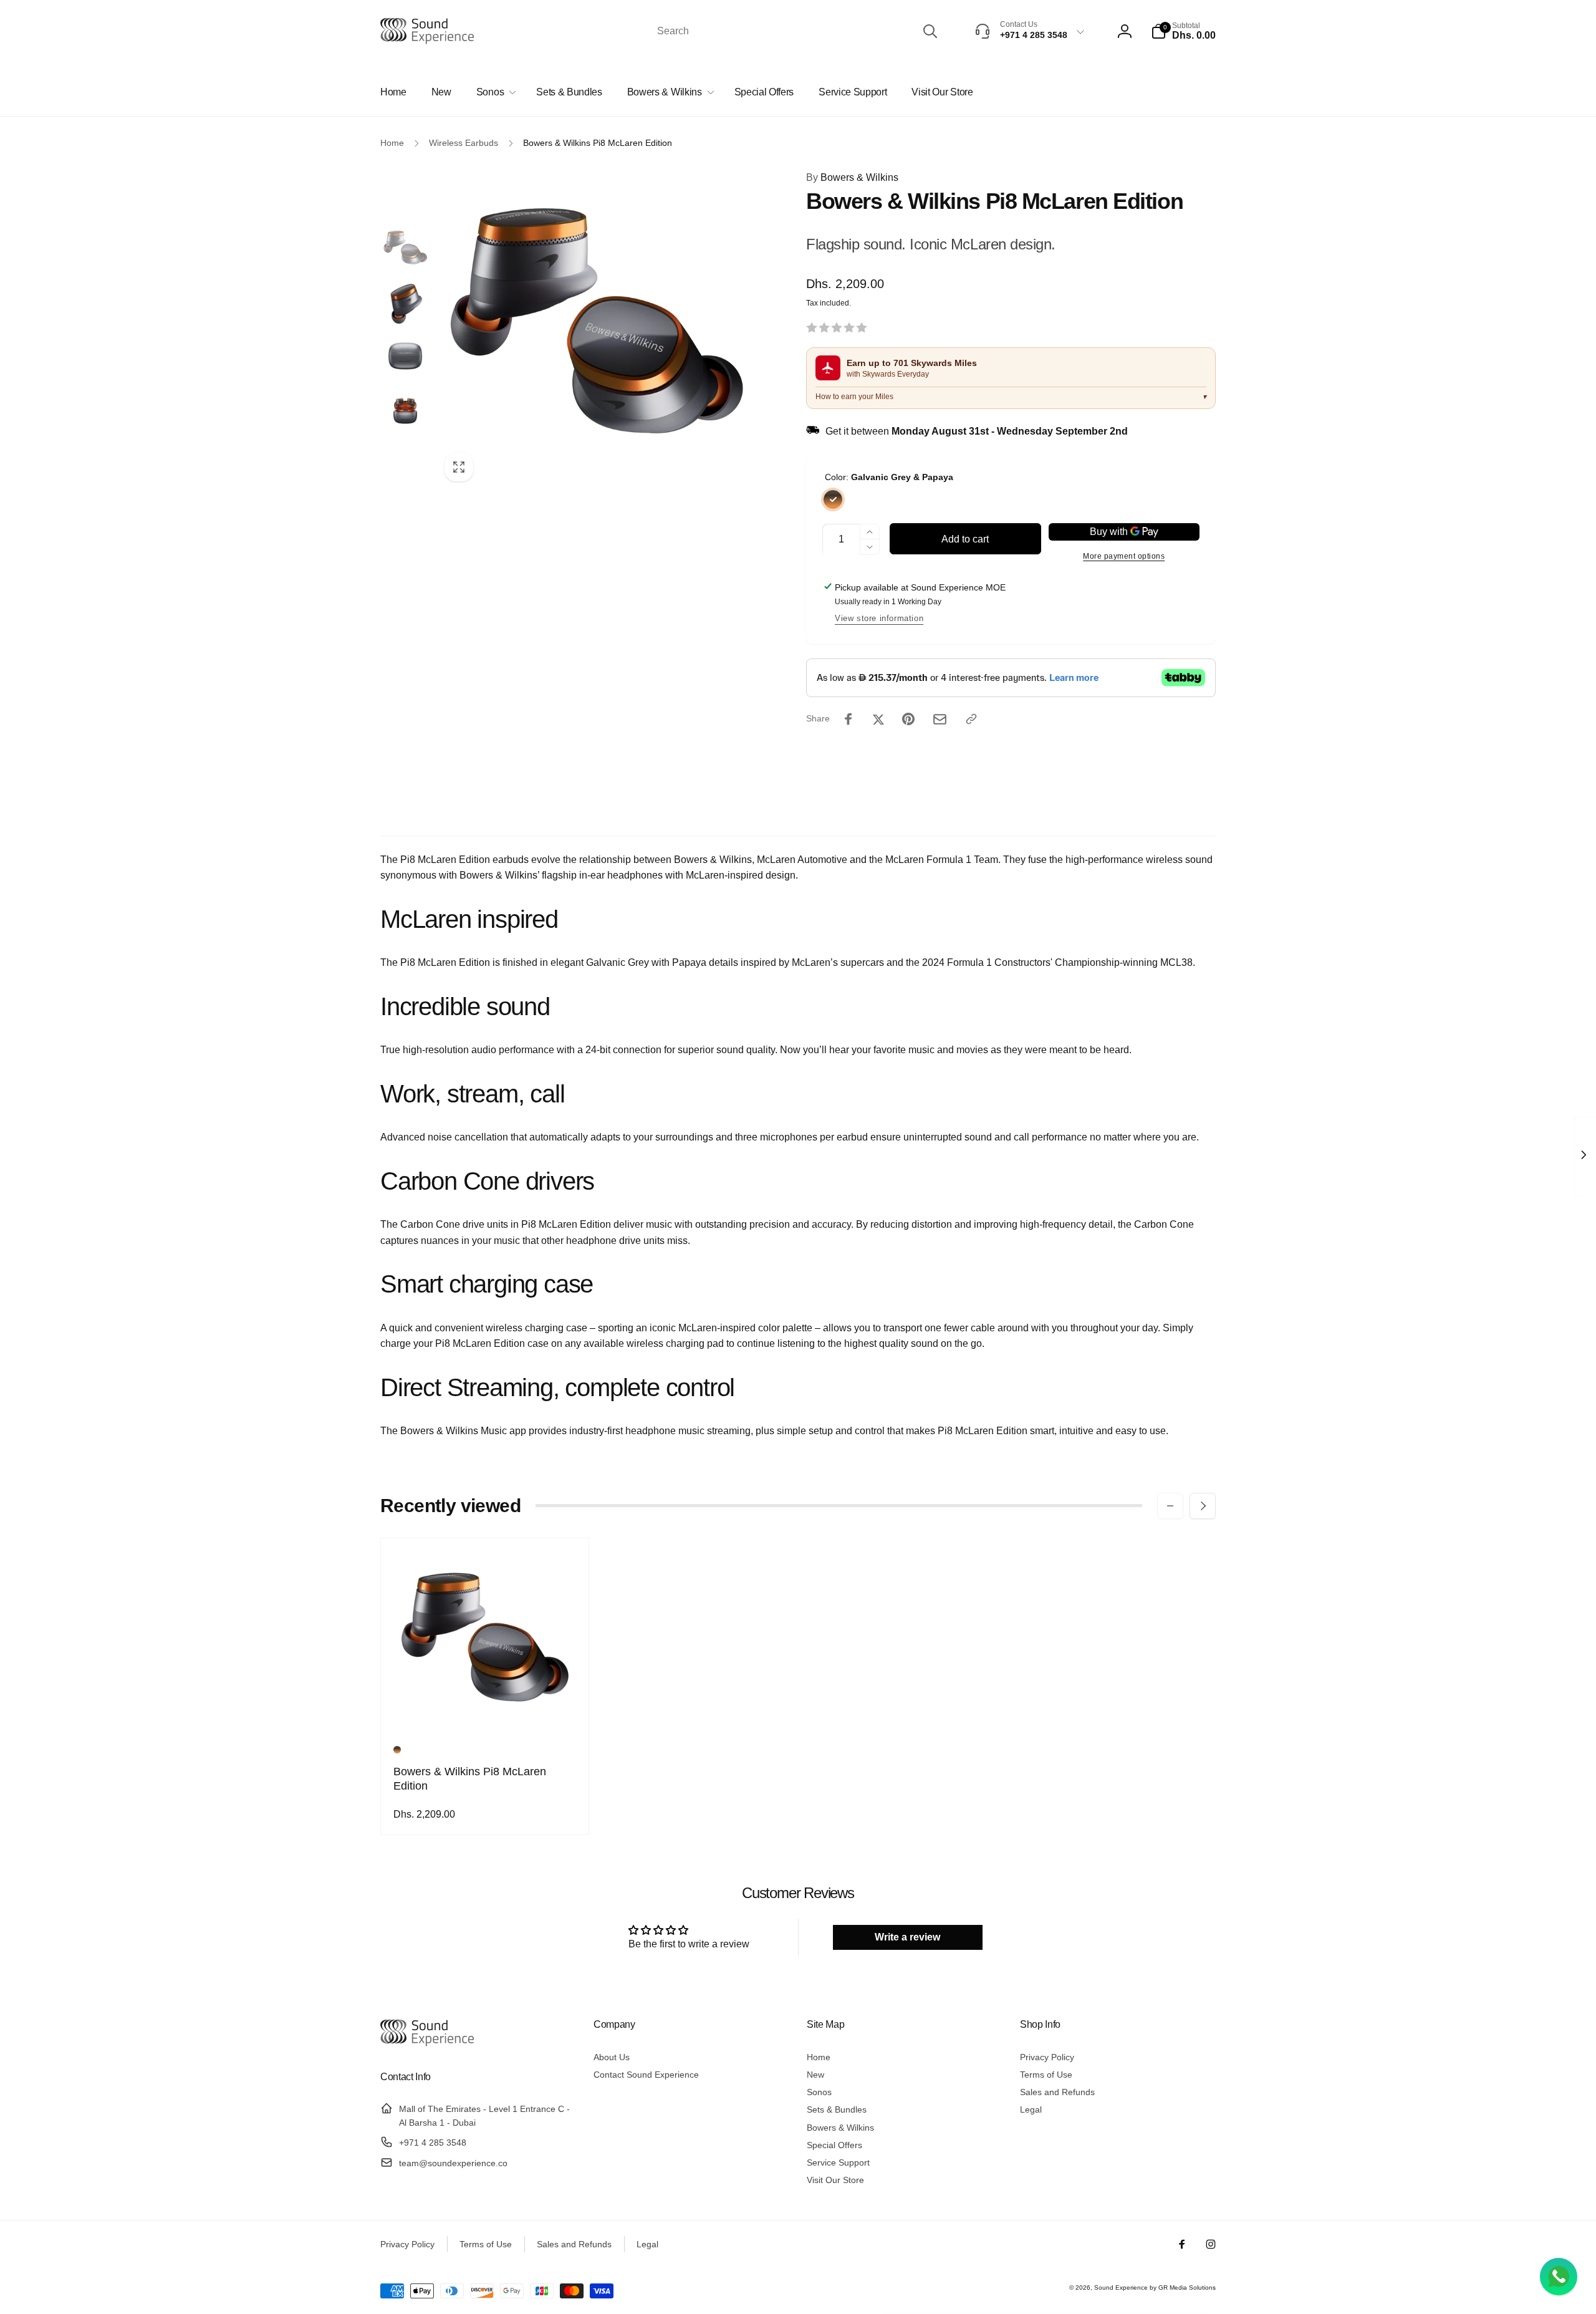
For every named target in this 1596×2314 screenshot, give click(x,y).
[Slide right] (1203, 1506)
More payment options (1124, 556)
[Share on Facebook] (848, 719)
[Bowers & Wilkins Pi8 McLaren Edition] (486, 1710)
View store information (879, 618)
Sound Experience (1122, 2287)
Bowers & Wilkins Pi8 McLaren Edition (470, 1779)
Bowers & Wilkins (852, 177)
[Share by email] (940, 719)
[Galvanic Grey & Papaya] (833, 499)
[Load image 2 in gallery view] (405, 302)
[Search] (930, 31)
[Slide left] (1170, 1506)
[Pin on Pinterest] (908, 719)
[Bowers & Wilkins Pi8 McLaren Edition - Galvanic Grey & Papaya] (397, 1750)
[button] (1183, 31)
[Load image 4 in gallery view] (405, 412)
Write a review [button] (907, 1937)
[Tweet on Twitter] (878, 719)
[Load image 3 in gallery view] (405, 356)
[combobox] (796, 31)
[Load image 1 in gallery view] (405, 249)
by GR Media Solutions (1183, 2287)
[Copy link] (971, 719)
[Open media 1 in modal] (596, 330)
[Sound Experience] (427, 2044)
